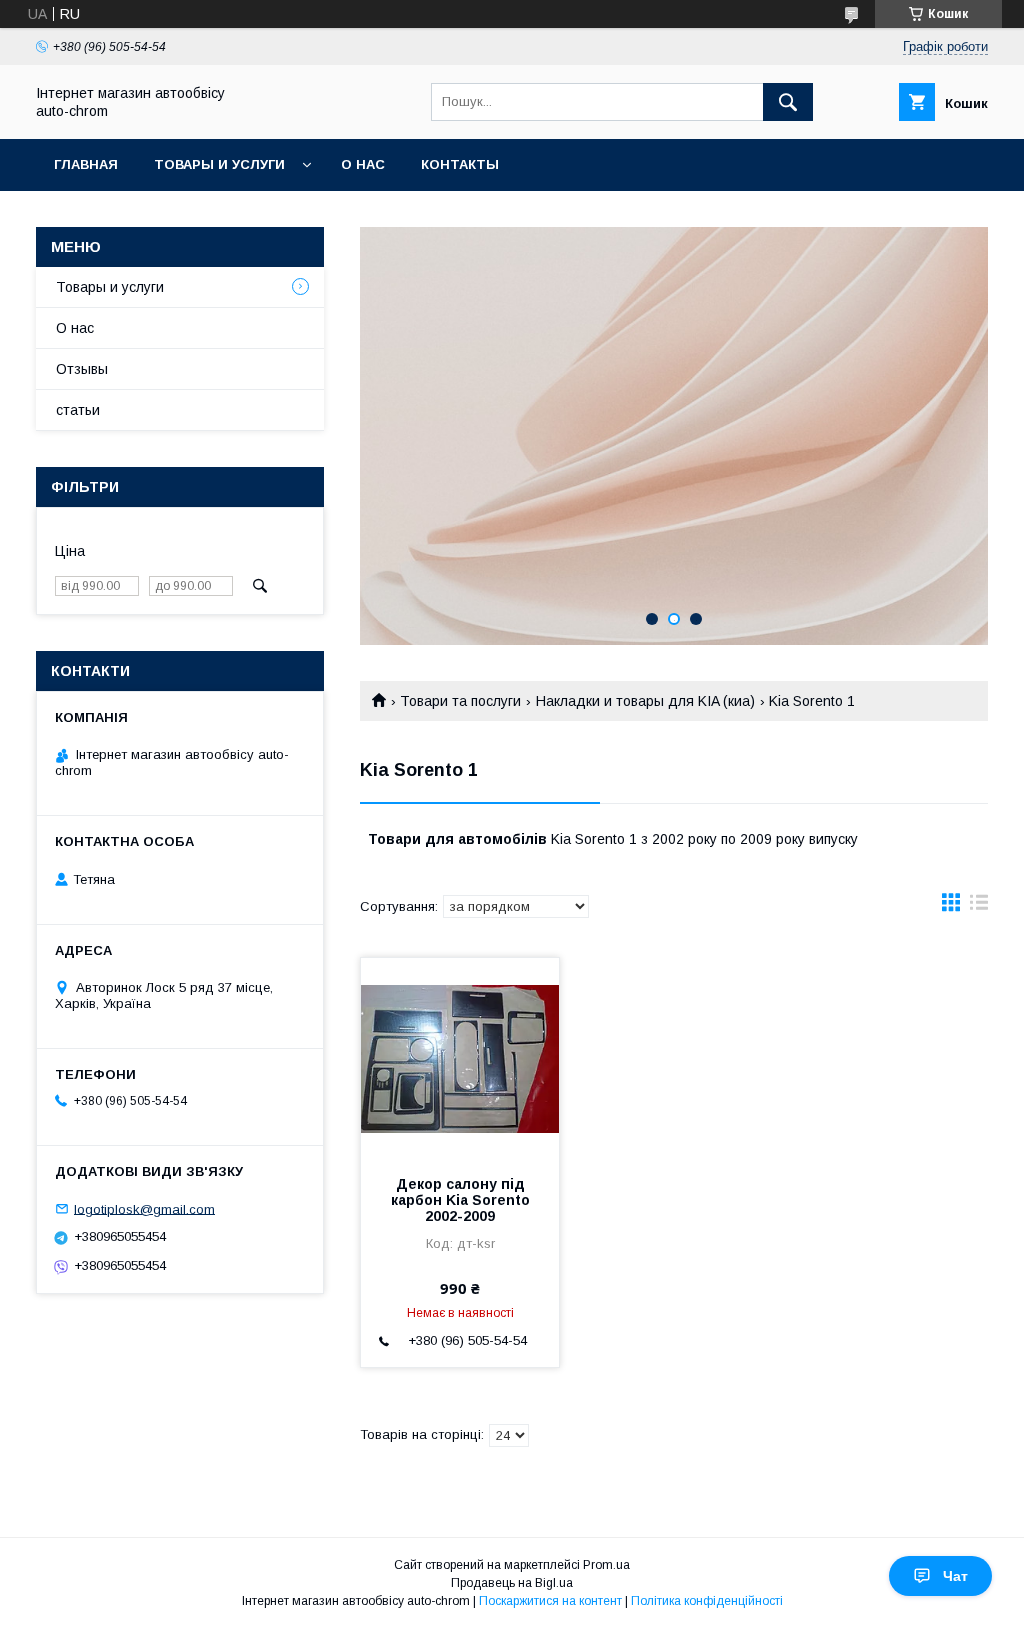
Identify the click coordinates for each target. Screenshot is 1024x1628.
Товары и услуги (219, 164)
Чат (955, 1576)
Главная (86, 164)
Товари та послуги (460, 701)
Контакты (460, 164)
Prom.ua (606, 1565)
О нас (363, 164)
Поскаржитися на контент (550, 1601)
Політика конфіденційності (707, 1601)
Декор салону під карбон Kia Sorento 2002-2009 (460, 1200)
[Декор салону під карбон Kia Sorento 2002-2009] (460, 1058)
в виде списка (979, 907)
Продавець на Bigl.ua (512, 1583)
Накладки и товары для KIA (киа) (645, 701)
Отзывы (82, 369)
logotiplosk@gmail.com (144, 1208)
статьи (78, 410)
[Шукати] (788, 102)
